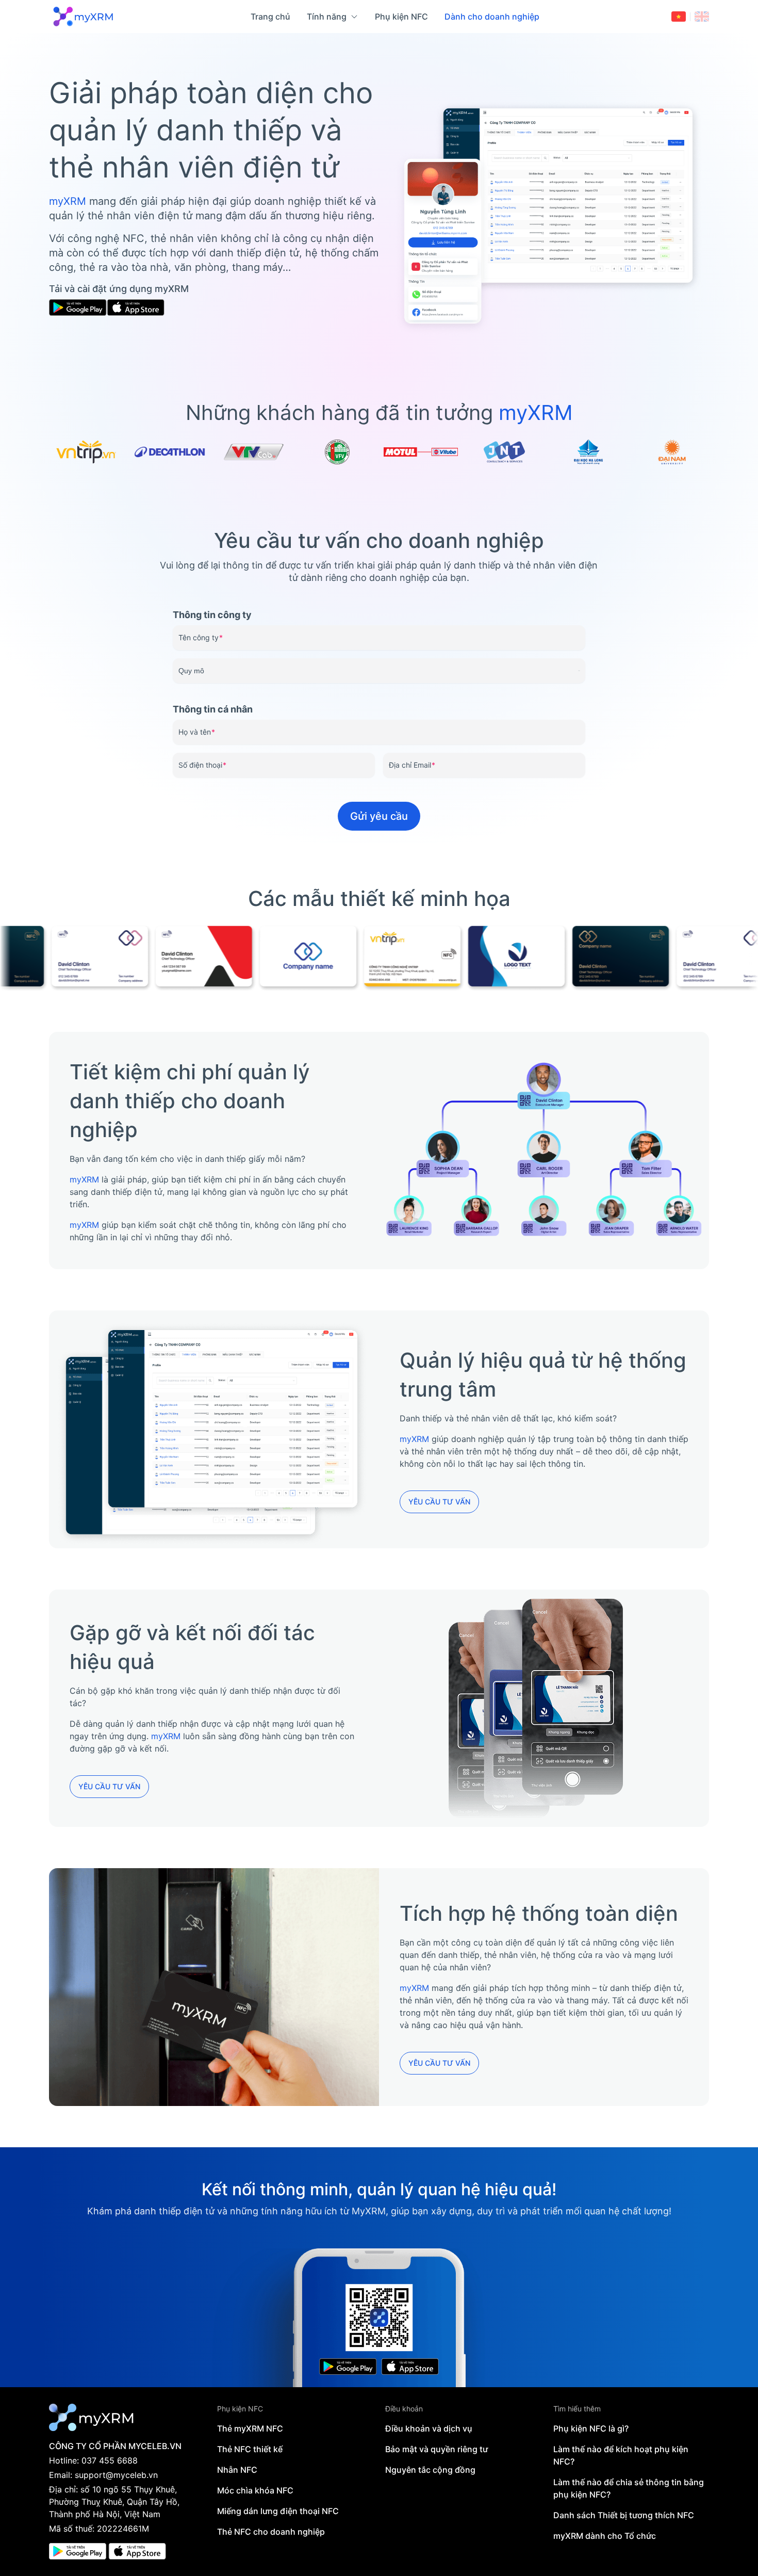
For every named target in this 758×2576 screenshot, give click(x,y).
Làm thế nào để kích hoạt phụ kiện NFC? (621, 2455)
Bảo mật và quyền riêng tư (436, 2449)
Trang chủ (270, 17)
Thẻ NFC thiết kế (250, 2449)
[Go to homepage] (84, 17)
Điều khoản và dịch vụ (429, 2428)
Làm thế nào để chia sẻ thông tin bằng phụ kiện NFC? (629, 2488)
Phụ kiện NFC (401, 17)
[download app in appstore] (137, 2551)
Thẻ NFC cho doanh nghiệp (271, 2532)
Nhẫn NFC (237, 2470)
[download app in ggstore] (78, 2551)
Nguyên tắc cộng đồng (430, 2470)
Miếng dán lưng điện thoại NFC (278, 2511)
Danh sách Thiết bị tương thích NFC (624, 2515)
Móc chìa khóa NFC (255, 2490)
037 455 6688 (110, 2460)
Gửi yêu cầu (379, 816)
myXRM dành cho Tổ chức (605, 2536)
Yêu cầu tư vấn (439, 1502)
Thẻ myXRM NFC (250, 2428)
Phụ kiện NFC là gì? (591, 2428)
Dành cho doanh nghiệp (492, 17)
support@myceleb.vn (116, 2475)
